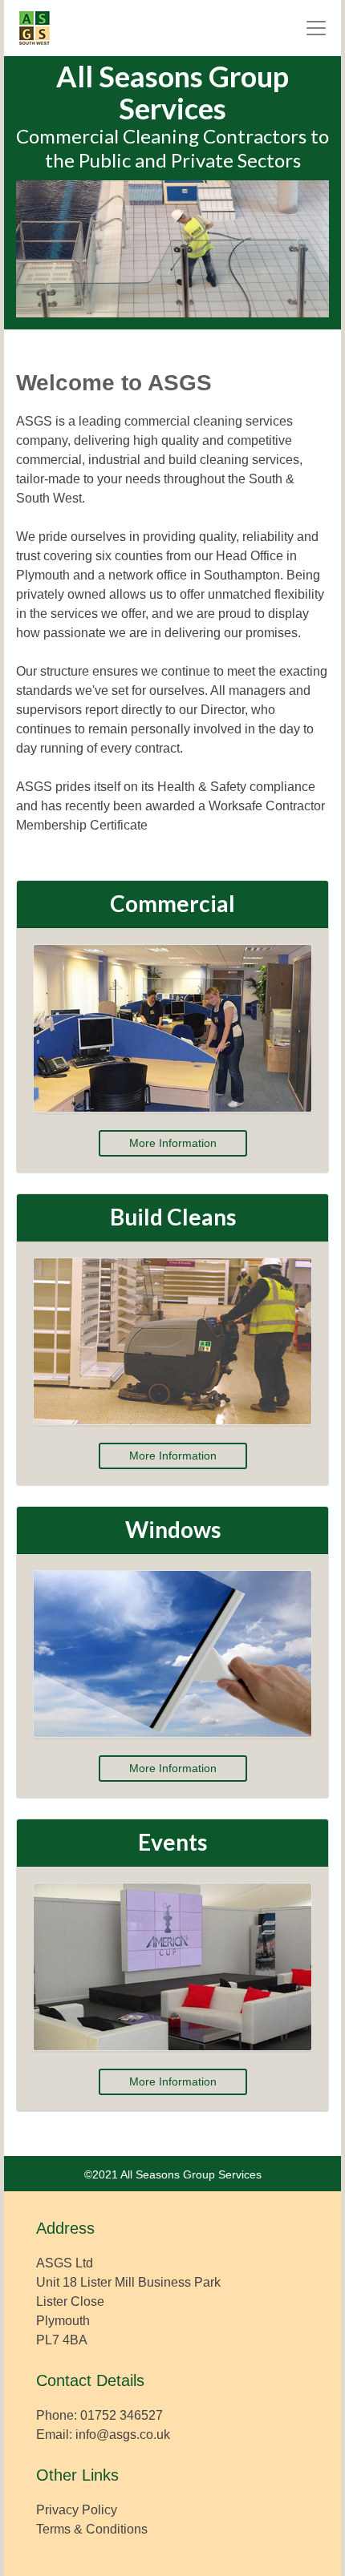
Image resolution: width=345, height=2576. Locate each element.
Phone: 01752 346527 (99, 2415)
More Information (173, 1143)
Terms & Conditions (92, 2529)
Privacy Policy (77, 2510)
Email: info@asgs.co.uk (103, 2435)
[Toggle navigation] (316, 28)
